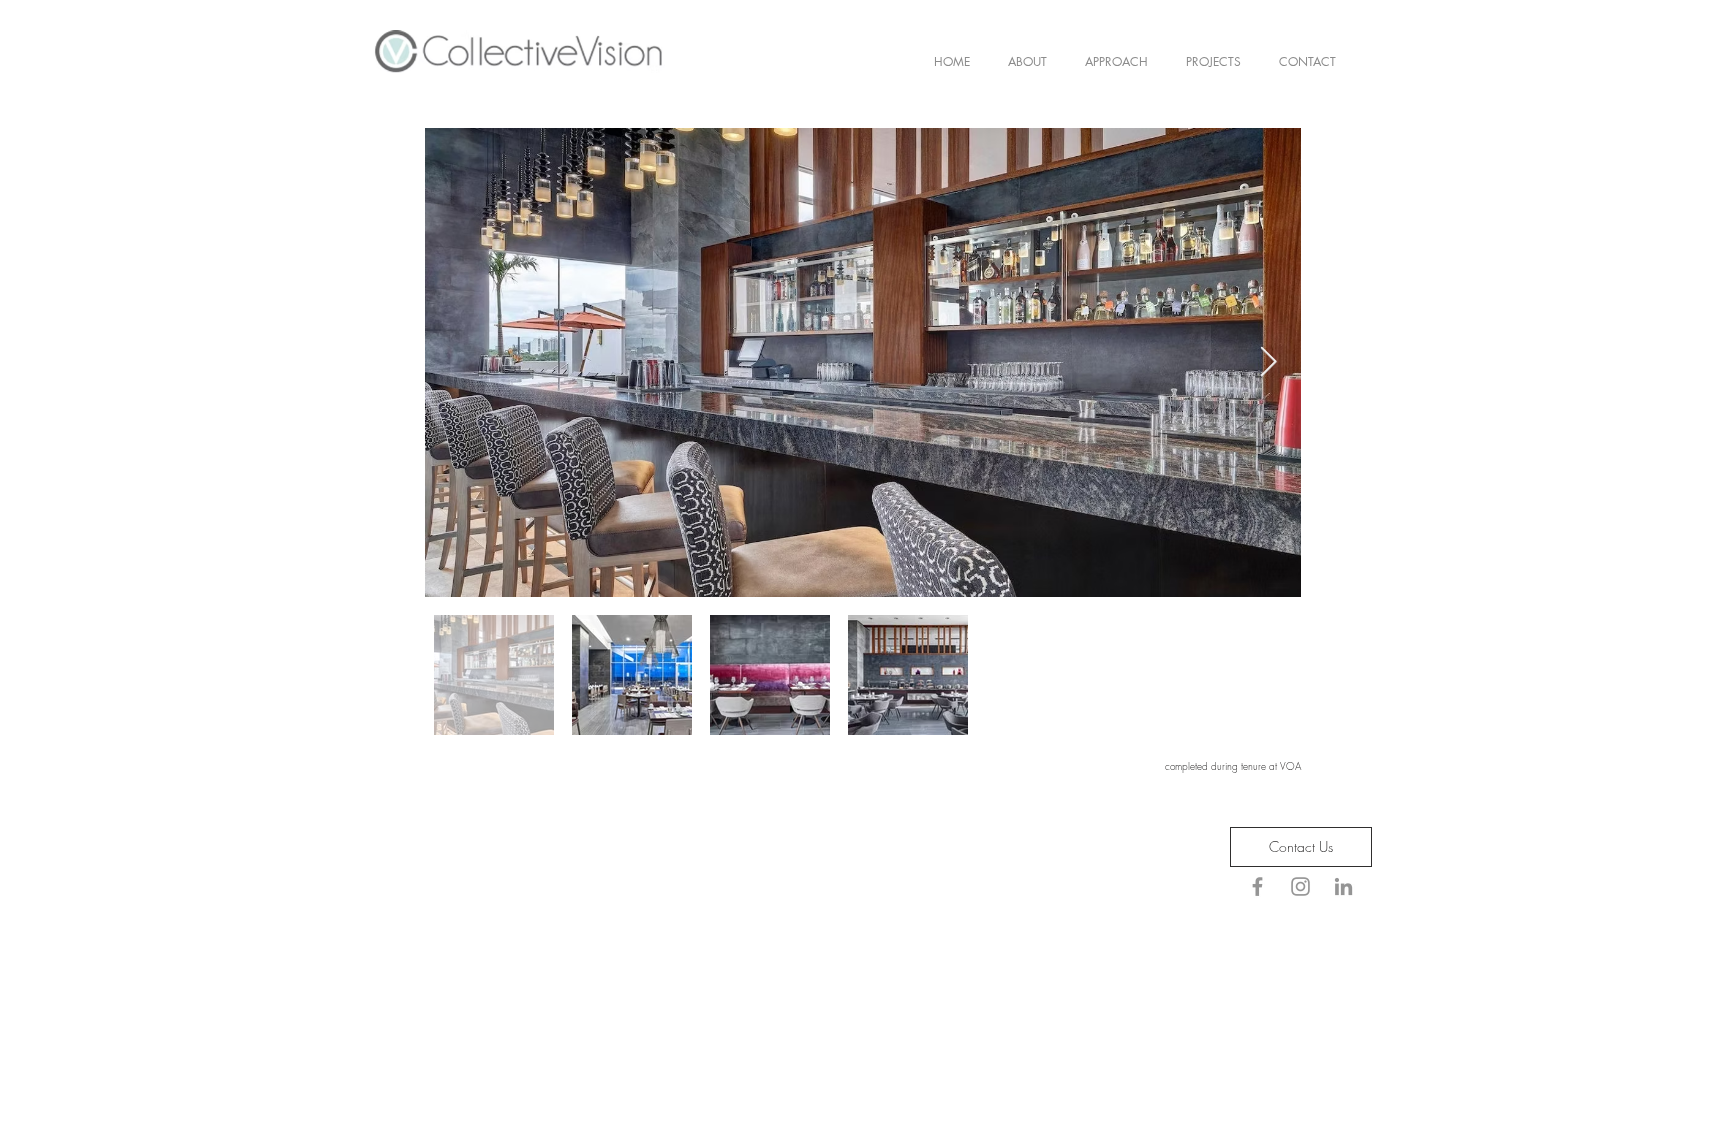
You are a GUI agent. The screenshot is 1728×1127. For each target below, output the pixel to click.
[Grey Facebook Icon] (1257, 886)
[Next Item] (1268, 362)
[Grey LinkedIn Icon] (1343, 886)
